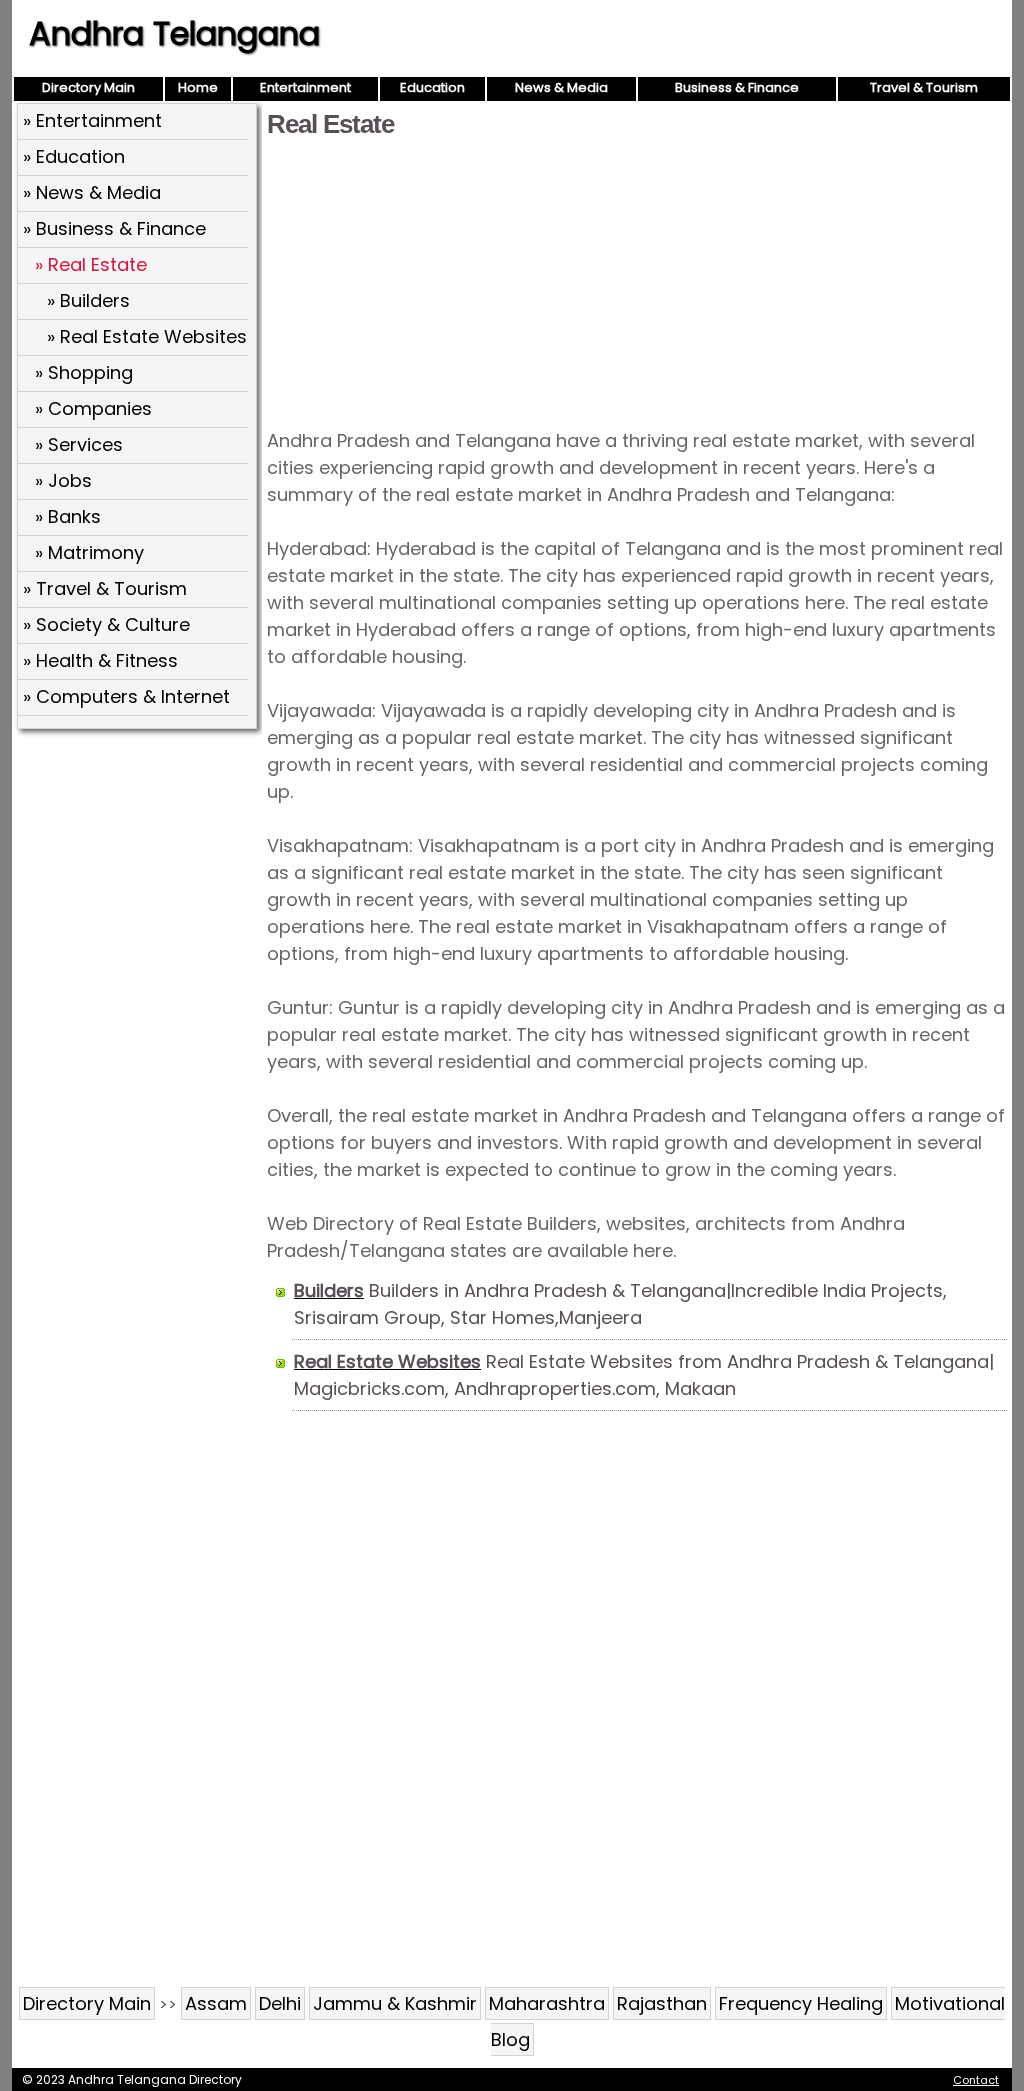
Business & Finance (737, 87)
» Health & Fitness (100, 660)
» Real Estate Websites (147, 336)
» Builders (88, 300)
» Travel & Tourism (105, 588)
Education (432, 87)
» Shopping (84, 372)
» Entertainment (92, 120)
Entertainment (305, 87)
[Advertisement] (637, 282)
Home (198, 87)
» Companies (93, 408)
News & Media (561, 87)
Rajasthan (662, 2003)
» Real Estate (91, 264)
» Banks (68, 516)
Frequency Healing (801, 2003)
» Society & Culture (106, 624)
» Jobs (63, 480)
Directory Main (88, 87)
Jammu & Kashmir (395, 2003)
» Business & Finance (114, 228)
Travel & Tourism (924, 87)
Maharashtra (547, 2003)
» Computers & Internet (126, 696)
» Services (79, 444)
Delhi (280, 2003)
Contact (976, 2080)
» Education (74, 156)
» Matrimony (89, 552)
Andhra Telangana (174, 33)
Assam (216, 2003)
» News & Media (92, 192)
